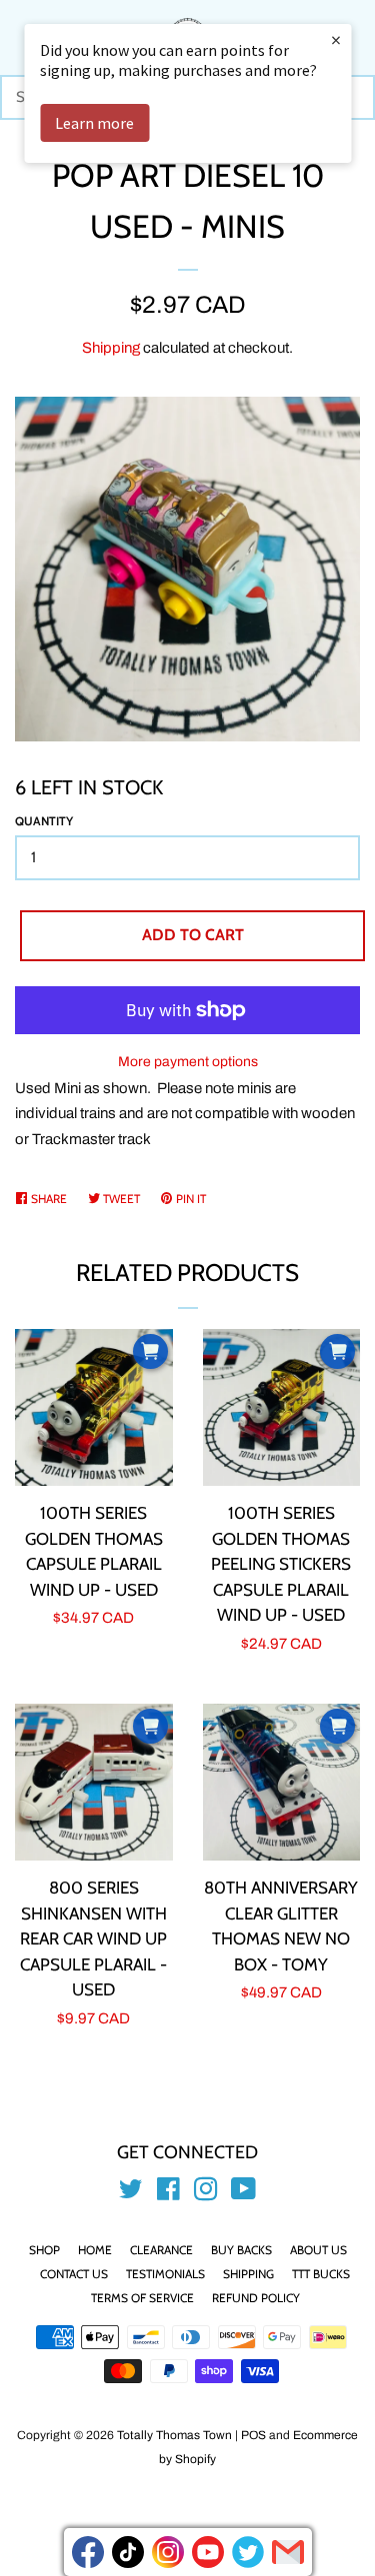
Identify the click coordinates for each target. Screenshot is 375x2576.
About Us (318, 2250)
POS (253, 2435)
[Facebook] (88, 2552)
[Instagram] (168, 2552)
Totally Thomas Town (174, 2435)
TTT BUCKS (321, 2274)
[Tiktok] (128, 2552)
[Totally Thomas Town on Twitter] (131, 2193)
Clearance (161, 2250)
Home (95, 2250)
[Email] (288, 2552)
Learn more (94, 123)
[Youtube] (208, 2552)
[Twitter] (248, 2552)
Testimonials (165, 2274)
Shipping (111, 348)
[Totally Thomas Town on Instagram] (206, 2193)
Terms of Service (142, 2298)
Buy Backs (241, 2250)
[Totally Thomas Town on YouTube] (243, 2193)
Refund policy (256, 2298)
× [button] (336, 39)
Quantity (44, 821)
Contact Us (74, 2274)
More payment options (188, 1062)
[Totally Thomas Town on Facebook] (168, 2193)
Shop (44, 2250)
